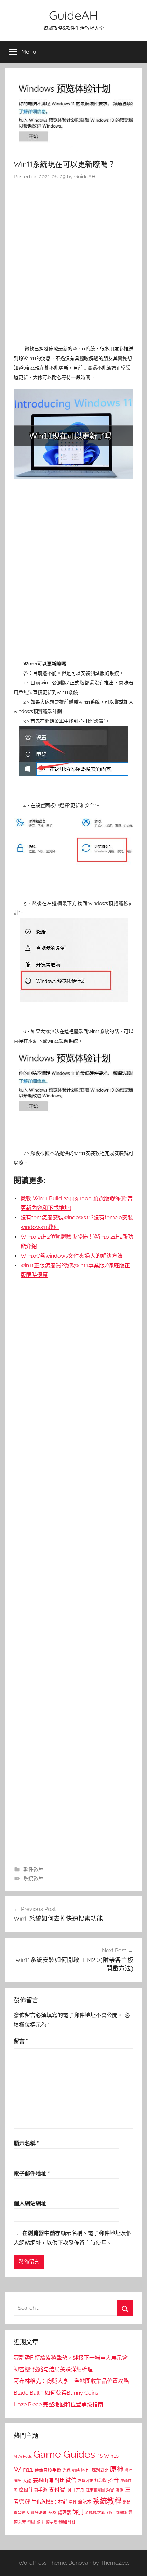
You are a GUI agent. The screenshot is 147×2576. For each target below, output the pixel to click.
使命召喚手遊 (48, 2470)
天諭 (27, 2480)
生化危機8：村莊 (50, 2502)
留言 (21, 2041)
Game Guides (64, 2454)
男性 (73, 2502)
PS (99, 2456)
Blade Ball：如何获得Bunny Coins (56, 2393)
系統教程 (34, 1878)
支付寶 (57, 2490)
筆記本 (85, 2502)
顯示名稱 (26, 2143)
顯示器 (51, 2522)
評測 (78, 2512)
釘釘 (110, 2513)
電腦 (31, 2522)
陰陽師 (121, 2513)
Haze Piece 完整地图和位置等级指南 (58, 2405)
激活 (120, 2490)
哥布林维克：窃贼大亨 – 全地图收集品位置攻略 (71, 2381)
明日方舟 (76, 2490)
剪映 (76, 2470)
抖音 (113, 2480)
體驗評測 (67, 2522)
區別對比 (100, 2470)
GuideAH (73, 15)
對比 (59, 2480)
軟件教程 (34, 1869)
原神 (117, 2469)
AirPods (25, 2457)
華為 (52, 2513)
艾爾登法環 (37, 2513)
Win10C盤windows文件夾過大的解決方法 (72, 1256)
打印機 (101, 2480)
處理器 (64, 2513)
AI (15, 2456)
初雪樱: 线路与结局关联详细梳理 (53, 2369)
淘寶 (110, 2490)
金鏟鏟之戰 (95, 2513)
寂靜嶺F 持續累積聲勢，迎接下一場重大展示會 (71, 2358)
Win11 (23, 2469)
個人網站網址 (30, 2204)
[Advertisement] (73, 264)
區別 (86, 2470)
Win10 (111, 2456)
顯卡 (40, 2522)
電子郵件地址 (32, 2173)
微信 (71, 2480)
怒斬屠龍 (85, 2481)
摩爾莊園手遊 (33, 2490)
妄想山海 (43, 2480)
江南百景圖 (95, 2490)
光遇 (67, 2470)
